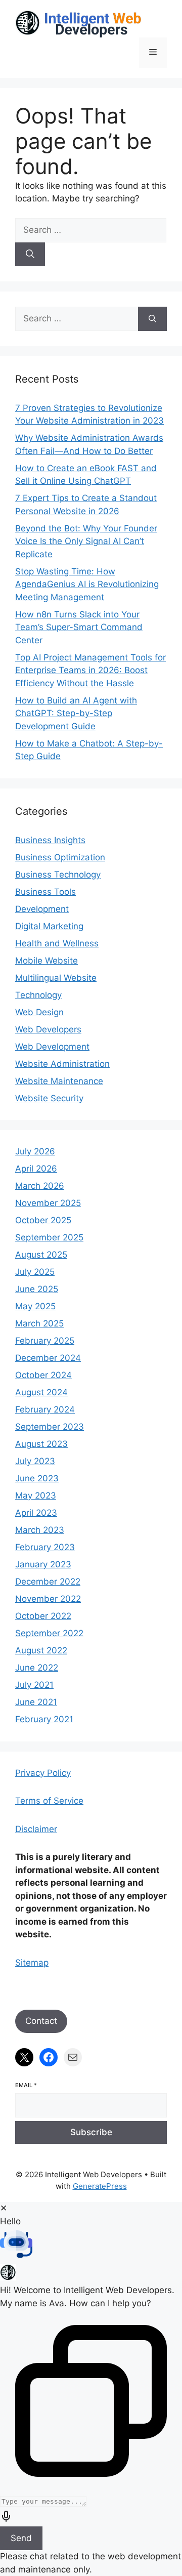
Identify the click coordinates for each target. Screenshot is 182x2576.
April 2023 (36, 1513)
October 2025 (43, 1220)
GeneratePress (100, 2186)
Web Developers (48, 1029)
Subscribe (91, 2132)
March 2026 (40, 1186)
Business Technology (58, 875)
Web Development (52, 1047)
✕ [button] (4, 2208)
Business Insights (50, 840)
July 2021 (34, 1685)
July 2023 (35, 1461)
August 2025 (41, 1255)
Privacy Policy (43, 1773)
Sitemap (32, 1963)
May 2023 (36, 1495)
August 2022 (41, 1650)
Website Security (49, 1098)
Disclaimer (36, 1829)
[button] (91, 2246)
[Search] (30, 255)
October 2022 (43, 1616)
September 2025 (49, 1237)
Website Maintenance (59, 1081)
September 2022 (49, 1633)
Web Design (39, 1012)
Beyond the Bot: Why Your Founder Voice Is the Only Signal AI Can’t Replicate (86, 541)
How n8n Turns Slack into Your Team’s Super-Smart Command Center (79, 627)
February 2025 (45, 1341)
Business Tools (45, 892)
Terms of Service (49, 1801)
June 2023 (37, 1478)
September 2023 (50, 1427)
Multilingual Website (56, 978)
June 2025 (37, 1289)
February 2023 (45, 1547)
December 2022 (48, 1582)
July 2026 (35, 1151)
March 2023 (40, 1530)
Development (42, 909)
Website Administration (62, 1064)
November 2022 (48, 1599)
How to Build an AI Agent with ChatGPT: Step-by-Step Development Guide (76, 713)
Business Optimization (60, 857)
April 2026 (36, 1169)
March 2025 (39, 1323)
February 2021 (44, 1719)
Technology (38, 995)
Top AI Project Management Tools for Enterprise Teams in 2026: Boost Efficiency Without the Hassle (90, 670)
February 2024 (45, 1409)
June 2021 (36, 1702)
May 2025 (35, 1306)
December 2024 (48, 1358)
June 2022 (37, 1668)
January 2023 (43, 1564)
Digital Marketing (49, 926)
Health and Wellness (57, 943)
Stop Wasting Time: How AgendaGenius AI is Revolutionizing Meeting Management (87, 584)
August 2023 (41, 1444)
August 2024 (41, 1392)
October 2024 (43, 1375)
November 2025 (48, 1203)
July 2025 (35, 1272)
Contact (41, 2021)
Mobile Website (47, 961)
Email (26, 2085)
